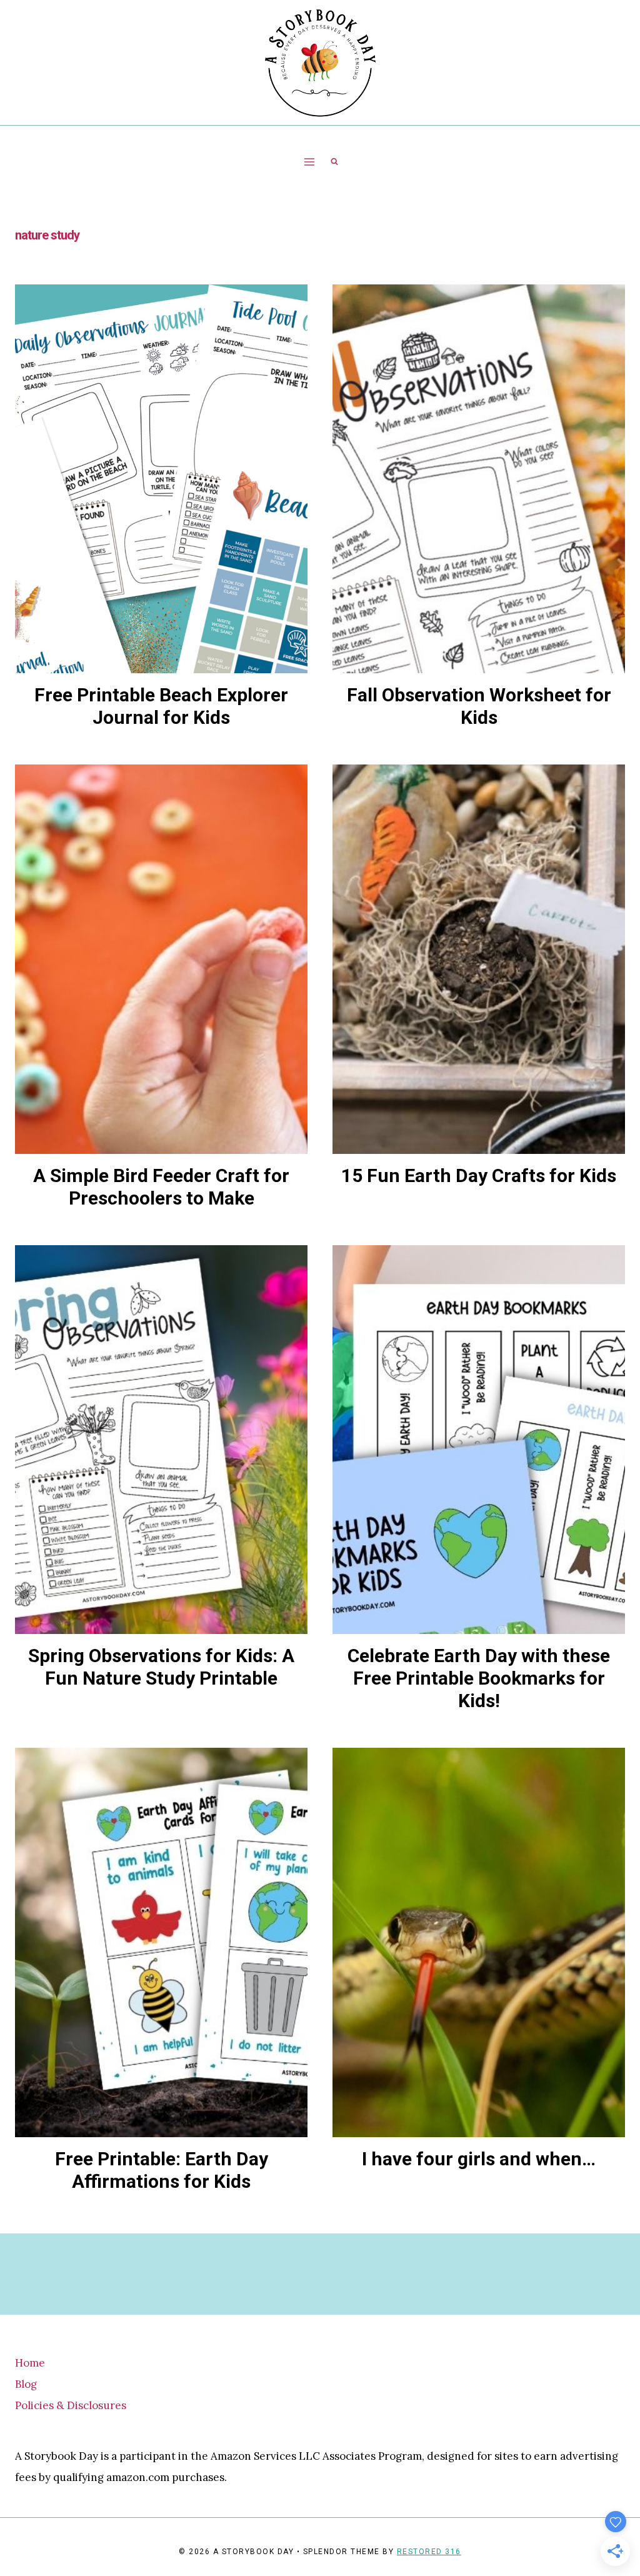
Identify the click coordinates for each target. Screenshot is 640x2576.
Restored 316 (429, 2552)
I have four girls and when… (479, 2159)
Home (30, 2363)
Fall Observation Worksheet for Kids (479, 706)
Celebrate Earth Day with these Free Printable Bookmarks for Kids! (479, 1678)
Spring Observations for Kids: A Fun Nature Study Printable (161, 1667)
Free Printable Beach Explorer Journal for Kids (161, 706)
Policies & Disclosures (71, 2405)
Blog (26, 2384)
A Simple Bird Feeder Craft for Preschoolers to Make (161, 1187)
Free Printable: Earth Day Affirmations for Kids (162, 2170)
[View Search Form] (334, 162)
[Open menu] (310, 162)
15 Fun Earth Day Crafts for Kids (479, 1175)
